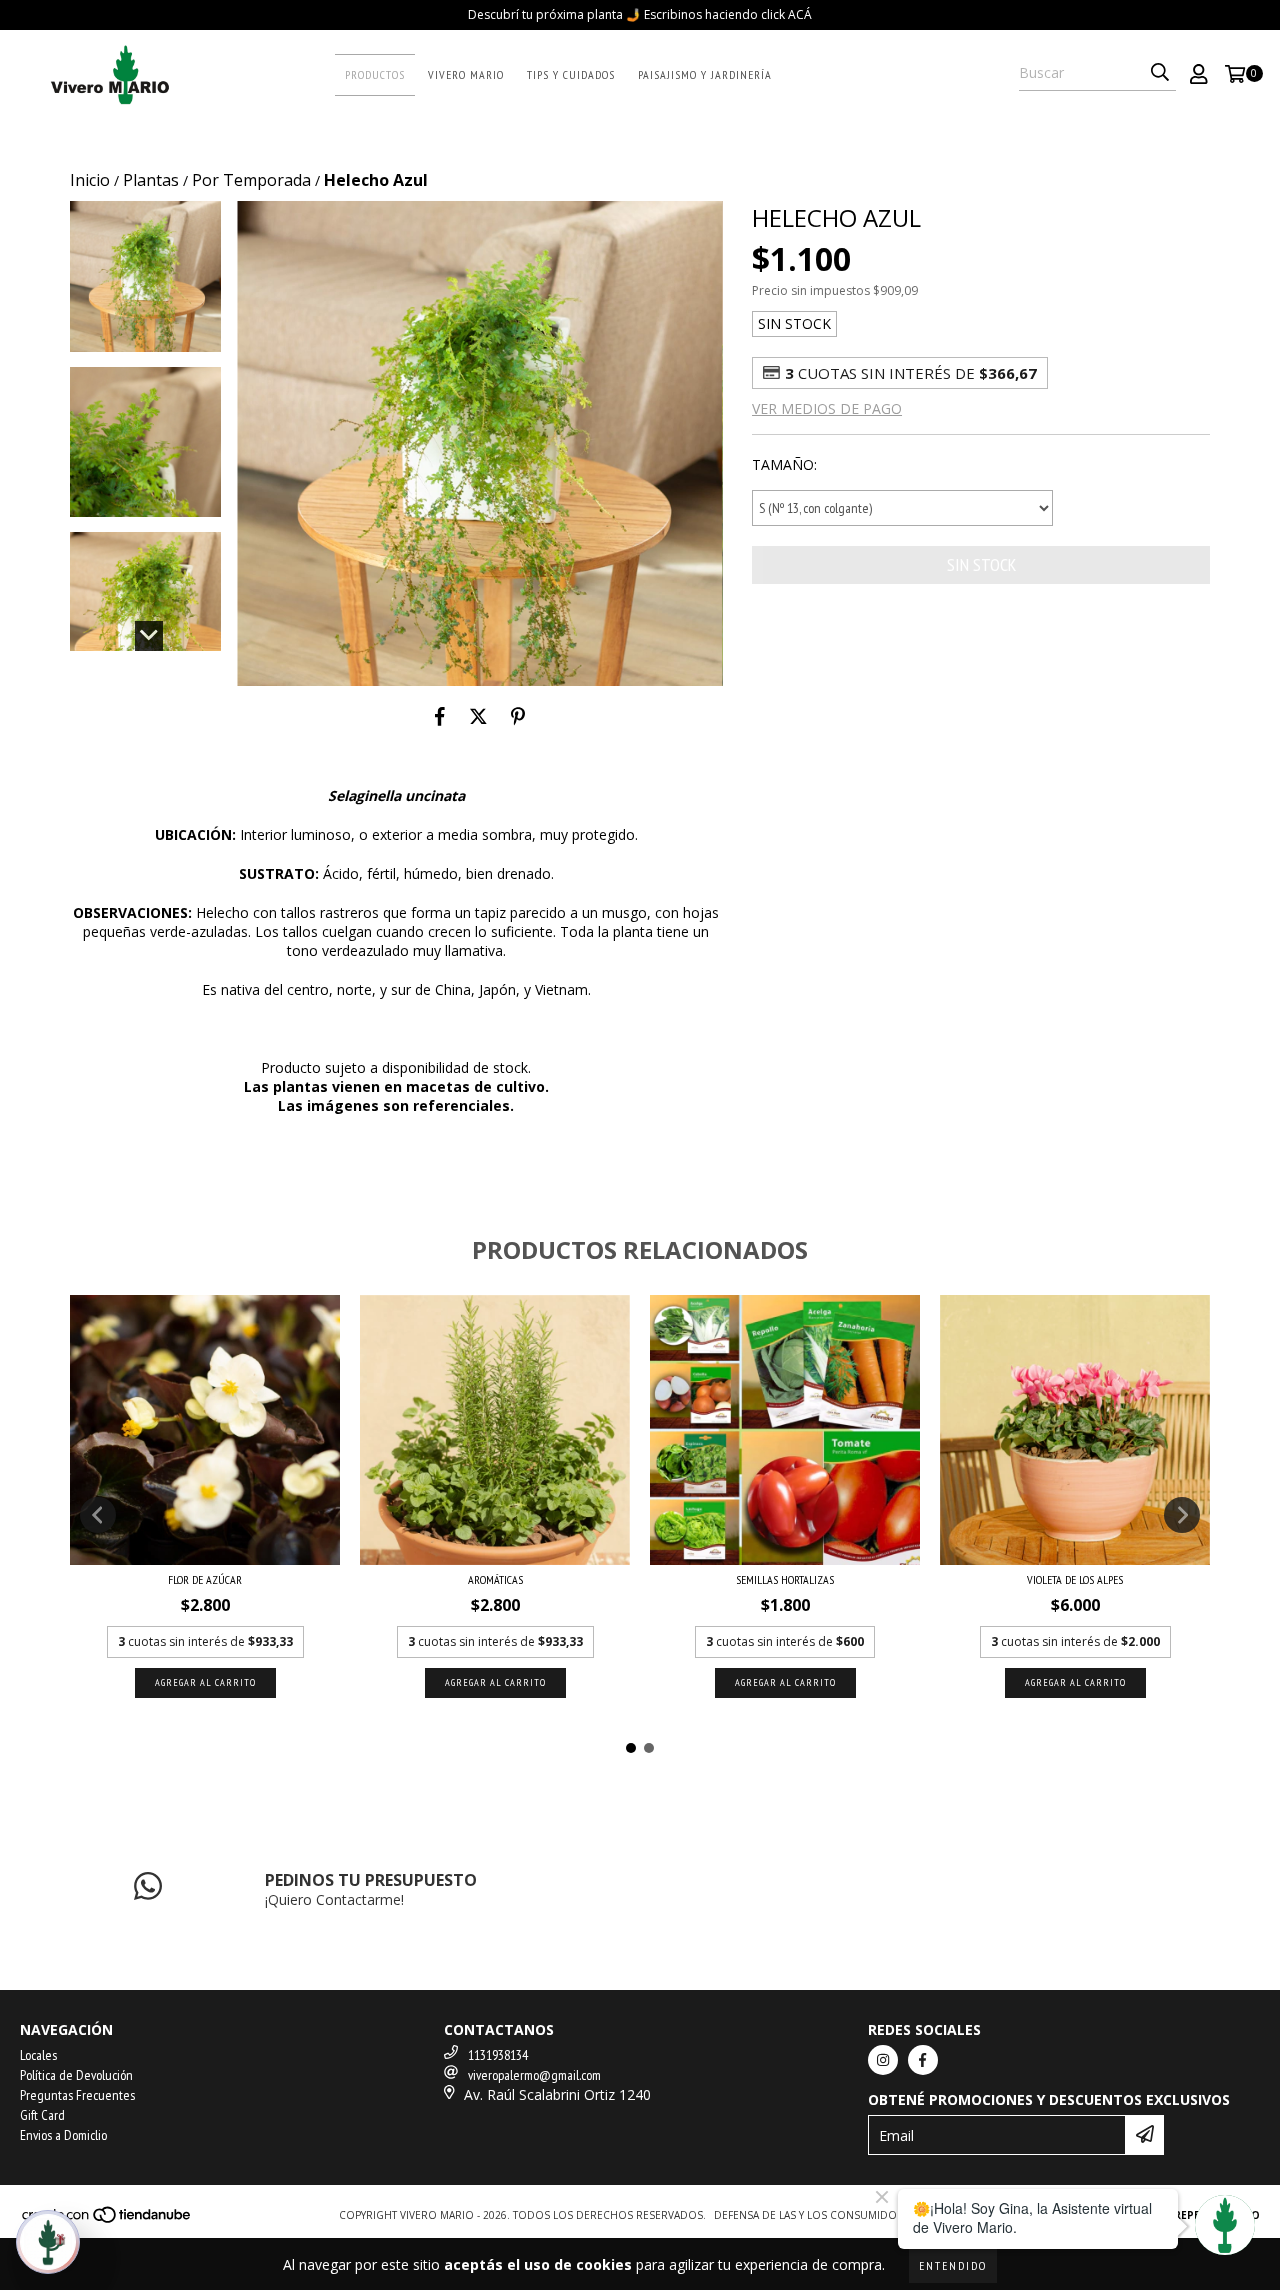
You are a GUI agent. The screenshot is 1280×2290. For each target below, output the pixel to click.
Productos (375, 74)
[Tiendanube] (107, 2220)
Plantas (151, 180)
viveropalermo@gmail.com (534, 2075)
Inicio (90, 180)
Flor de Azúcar (205, 1579)
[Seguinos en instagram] (883, 2060)
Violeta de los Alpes (1075, 1579)
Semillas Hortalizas (785, 1579)
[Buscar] (1160, 73)
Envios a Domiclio (63, 2135)
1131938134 (498, 2055)
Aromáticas (495, 1579)
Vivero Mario (466, 74)
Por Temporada (251, 180)
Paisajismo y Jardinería (705, 74)
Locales (38, 2055)
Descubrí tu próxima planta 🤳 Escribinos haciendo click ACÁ (640, 14)
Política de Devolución (76, 2075)
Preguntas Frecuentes (77, 2095)
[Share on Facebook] (440, 716)
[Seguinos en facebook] (923, 2060)
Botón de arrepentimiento (1180, 2215)
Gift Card (42, 2115)
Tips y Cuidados (571, 74)
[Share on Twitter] (478, 716)
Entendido (953, 2265)
